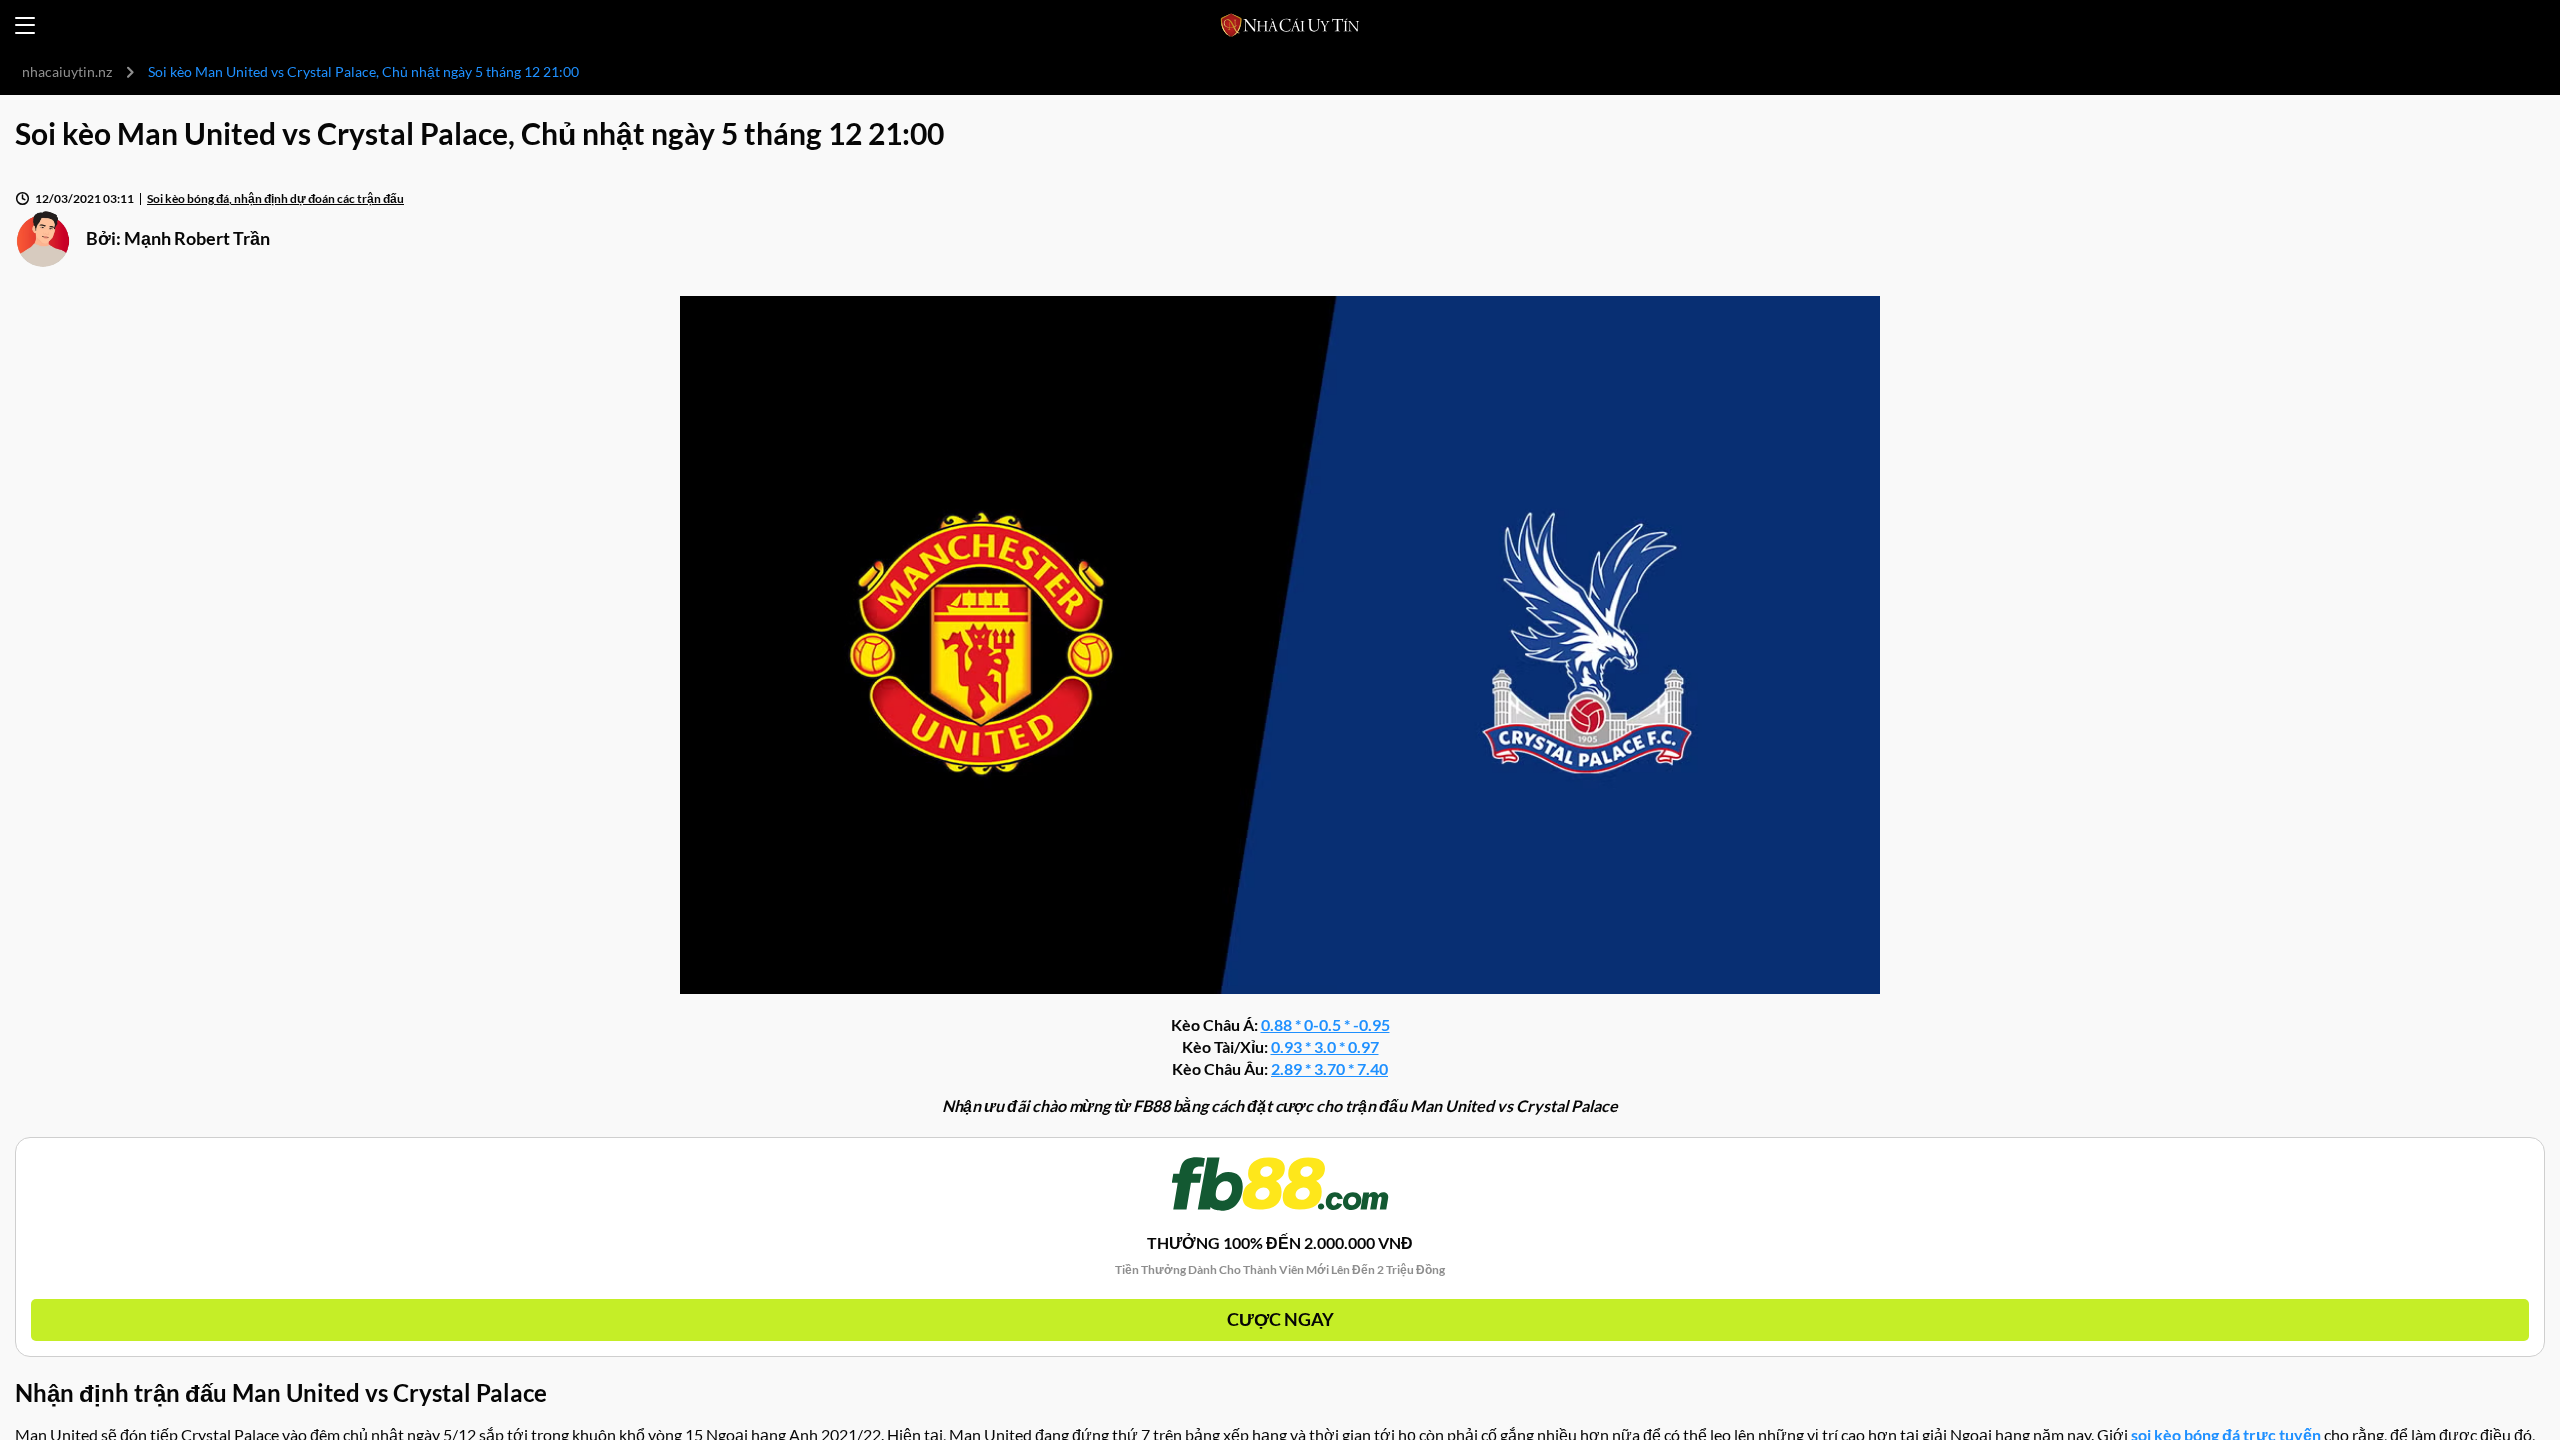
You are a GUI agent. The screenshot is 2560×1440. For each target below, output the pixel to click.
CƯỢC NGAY (1280, 1319)
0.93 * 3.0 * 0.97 (1325, 1046)
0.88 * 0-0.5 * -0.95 (1325, 1024)
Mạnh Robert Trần (197, 238)
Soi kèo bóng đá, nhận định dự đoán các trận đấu (275, 198)
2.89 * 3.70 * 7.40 (1329, 1068)
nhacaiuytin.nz (67, 71)
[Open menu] (25, 25)
